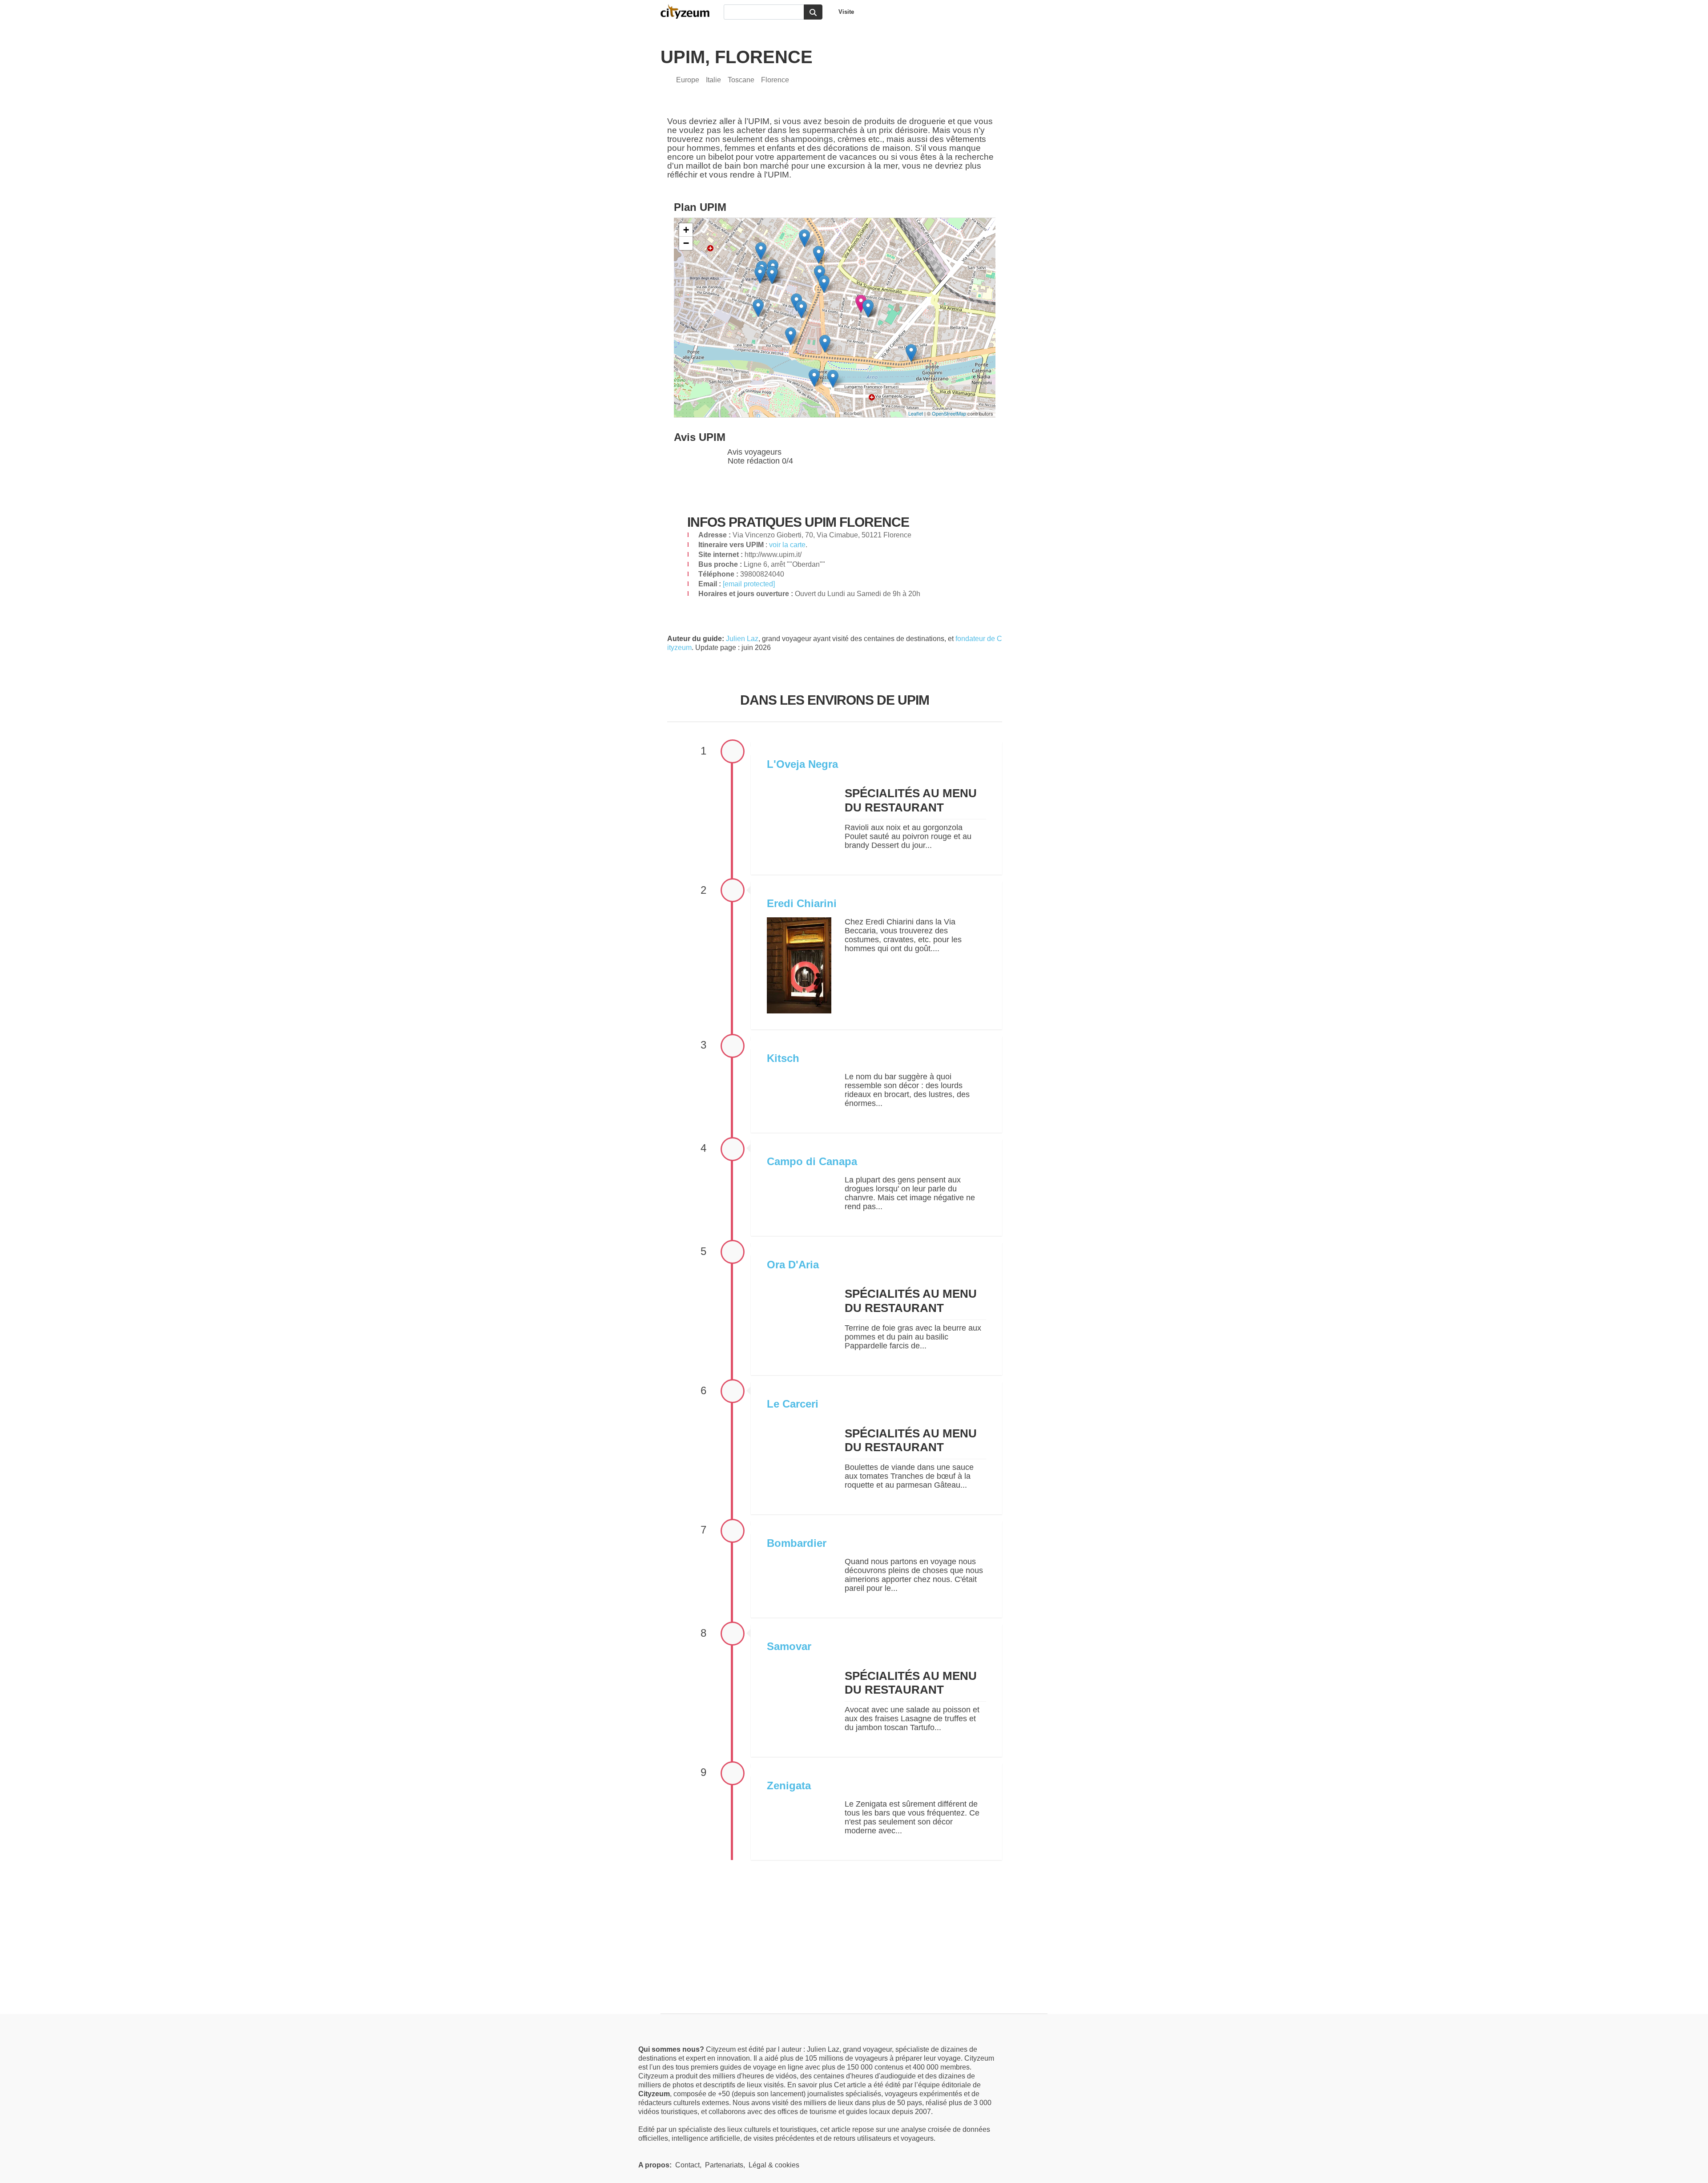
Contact (687, 2165)
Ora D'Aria (793, 1265)
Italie (713, 80)
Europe (688, 80)
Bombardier (797, 1543)
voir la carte (787, 545)
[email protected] (749, 584)
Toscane (741, 80)
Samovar (789, 1646)
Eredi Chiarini (802, 903)
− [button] (686, 243)
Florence (775, 80)
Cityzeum (689, 12)
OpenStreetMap (949, 413)
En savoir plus (811, 2085)
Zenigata (789, 1786)
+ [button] (686, 230)
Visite (846, 12)
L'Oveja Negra (802, 764)
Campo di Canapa (812, 1161)
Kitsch (783, 1058)
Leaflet (916, 413)
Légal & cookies (774, 2165)
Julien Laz (742, 639)
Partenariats (724, 2165)
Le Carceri (793, 1404)
